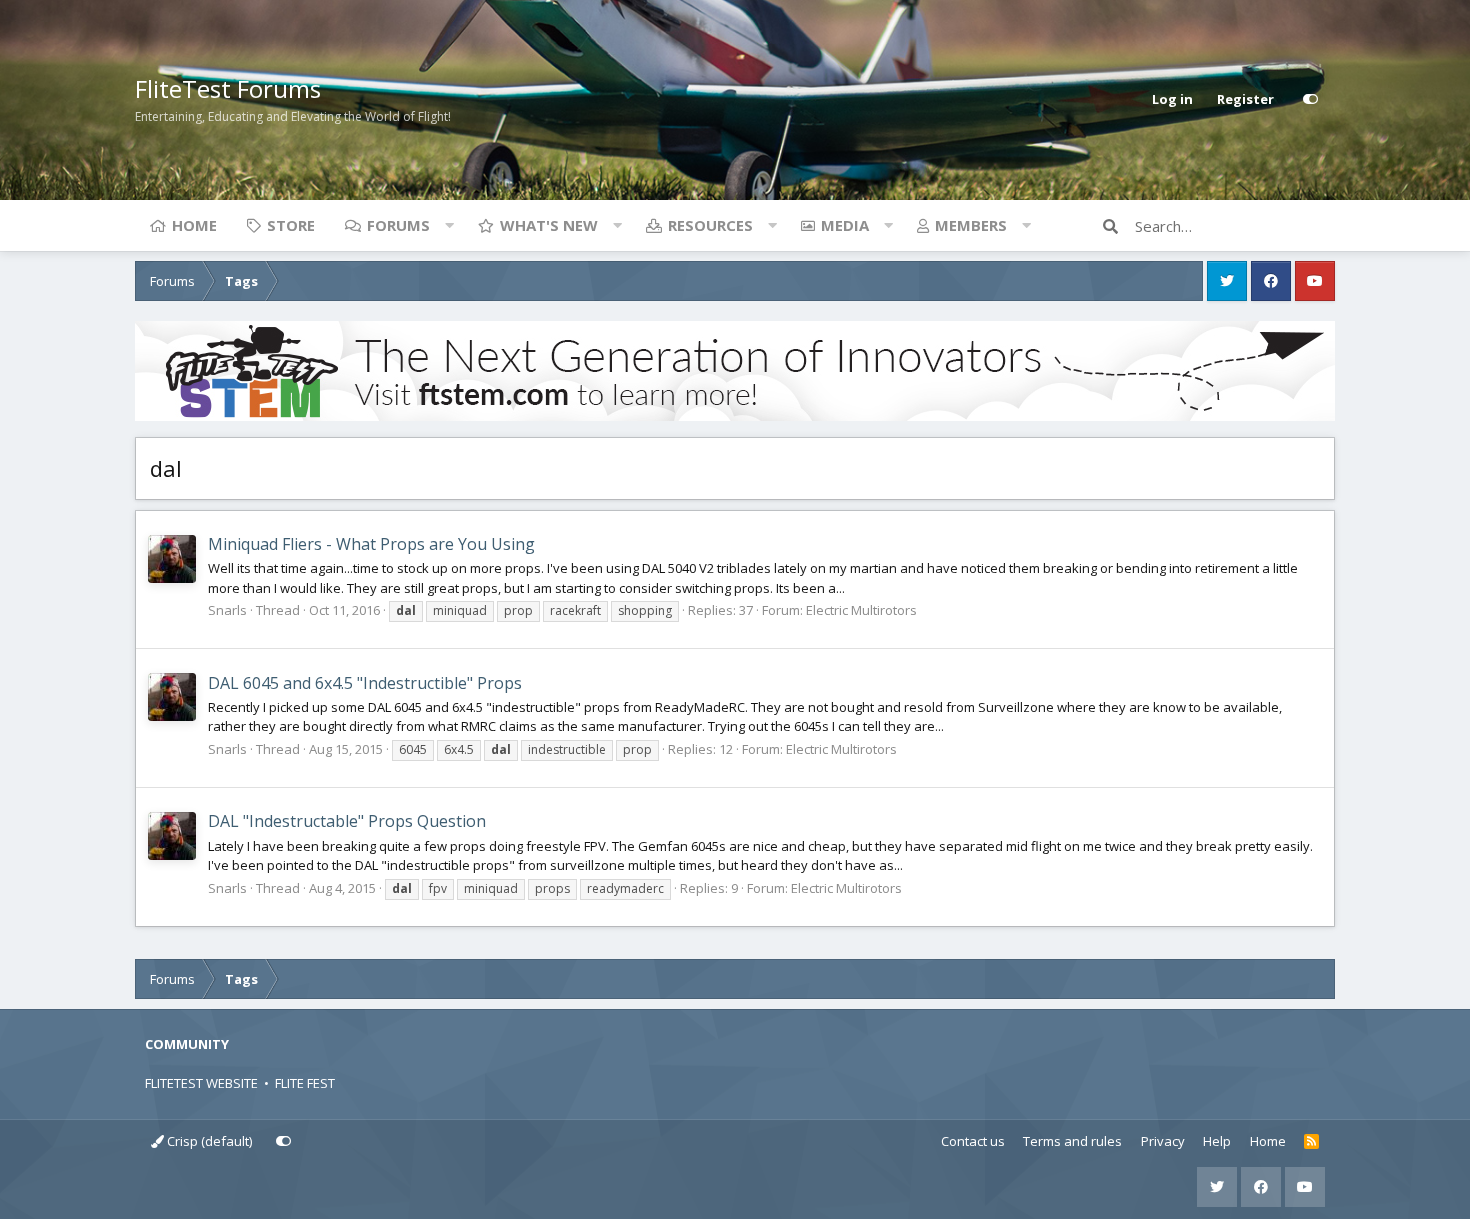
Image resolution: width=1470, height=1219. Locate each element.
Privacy (1163, 1141)
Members (971, 225)
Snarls (227, 610)
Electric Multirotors (861, 610)
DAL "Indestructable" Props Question (347, 821)
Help (1217, 1141)
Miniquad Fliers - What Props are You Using (371, 544)
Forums (398, 225)
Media (845, 225)
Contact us (973, 1141)
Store (291, 225)
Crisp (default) (208, 1141)
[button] (449, 225)
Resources (710, 225)
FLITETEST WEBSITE (201, 1083)
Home (194, 225)
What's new (549, 225)
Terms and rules (1072, 1141)
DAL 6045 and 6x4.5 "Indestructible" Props (365, 683)
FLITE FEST (305, 1083)
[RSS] (1311, 1142)
